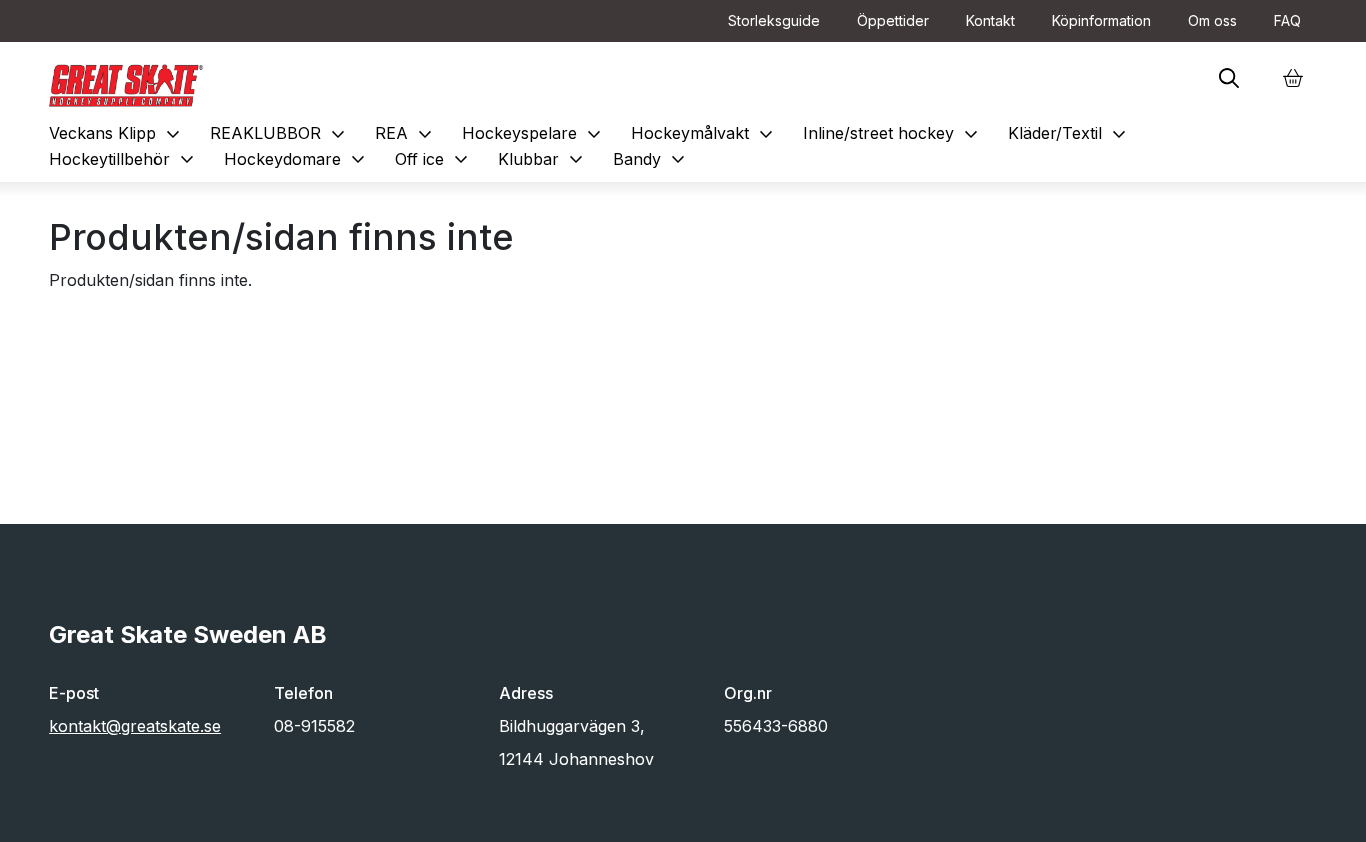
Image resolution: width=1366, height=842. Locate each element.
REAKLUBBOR (280, 133)
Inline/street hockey (893, 133)
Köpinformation (1101, 20)
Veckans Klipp (117, 133)
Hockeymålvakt (704, 133)
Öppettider (893, 20)
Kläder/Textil (1069, 133)
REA (406, 133)
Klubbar (543, 159)
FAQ (1287, 20)
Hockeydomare (297, 159)
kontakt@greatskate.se (135, 726)
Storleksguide (774, 20)
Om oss (1212, 20)
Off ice (434, 159)
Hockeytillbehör (124, 159)
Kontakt (990, 20)
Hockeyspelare (534, 133)
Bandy (651, 159)
